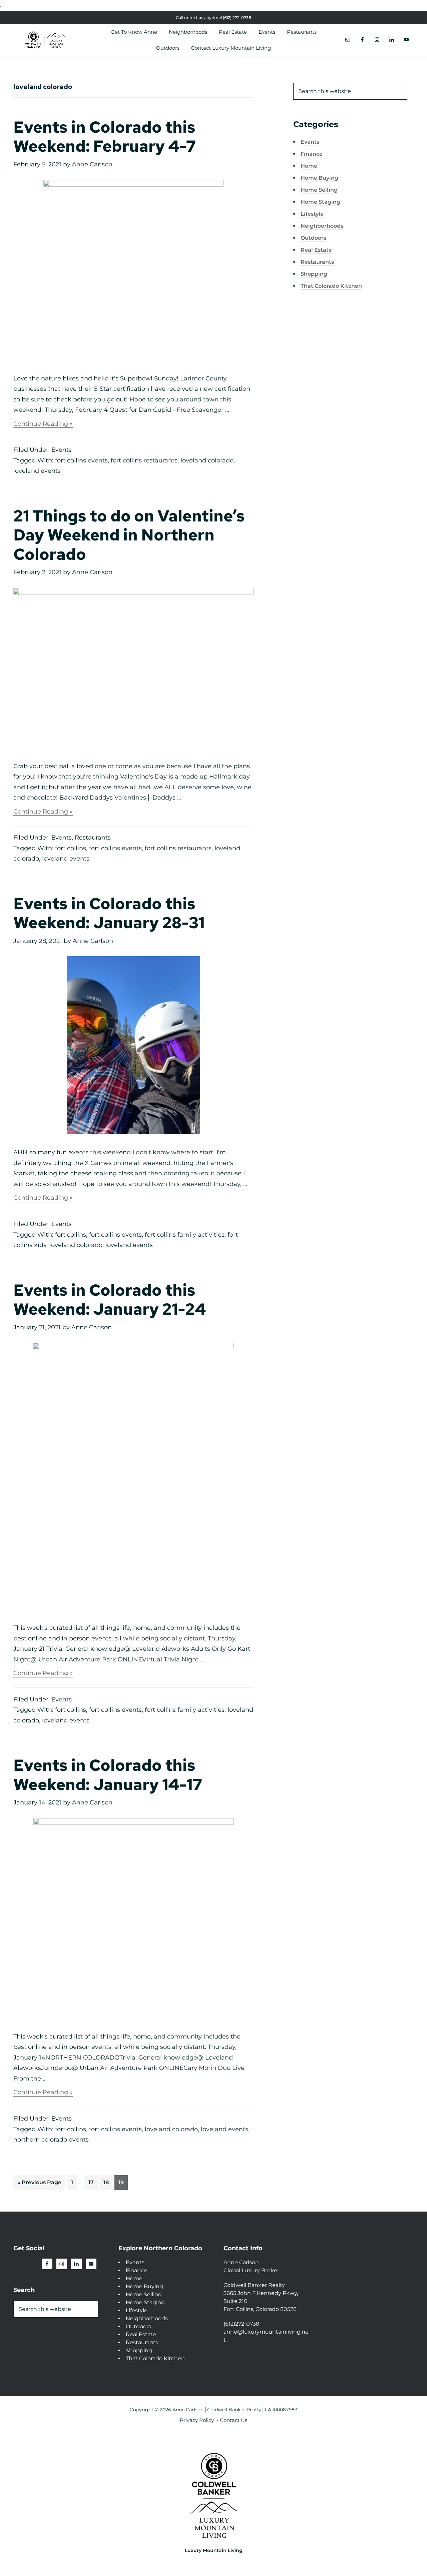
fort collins (71, 848)
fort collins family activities (185, 1235)
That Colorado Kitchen (331, 286)
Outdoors (313, 238)
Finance (312, 154)
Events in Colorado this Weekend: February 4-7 (105, 137)
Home (309, 166)
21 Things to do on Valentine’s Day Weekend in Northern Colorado (129, 535)
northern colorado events (51, 2140)
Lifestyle (312, 214)
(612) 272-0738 (237, 18)
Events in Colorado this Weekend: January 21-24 (110, 1300)
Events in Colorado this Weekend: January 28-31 (109, 913)
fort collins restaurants (144, 460)
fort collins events (81, 460)
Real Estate (316, 250)
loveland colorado (207, 460)
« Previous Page (39, 2180)
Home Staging (320, 202)
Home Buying (319, 178)
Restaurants (93, 838)
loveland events (37, 471)
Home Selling (319, 190)
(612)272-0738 (241, 2324)
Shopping (314, 274)
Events (62, 450)
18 (108, 2180)
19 (123, 2180)
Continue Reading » (43, 424)
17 (93, 2180)
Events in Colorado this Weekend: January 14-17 (108, 1775)
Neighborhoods (322, 226)
